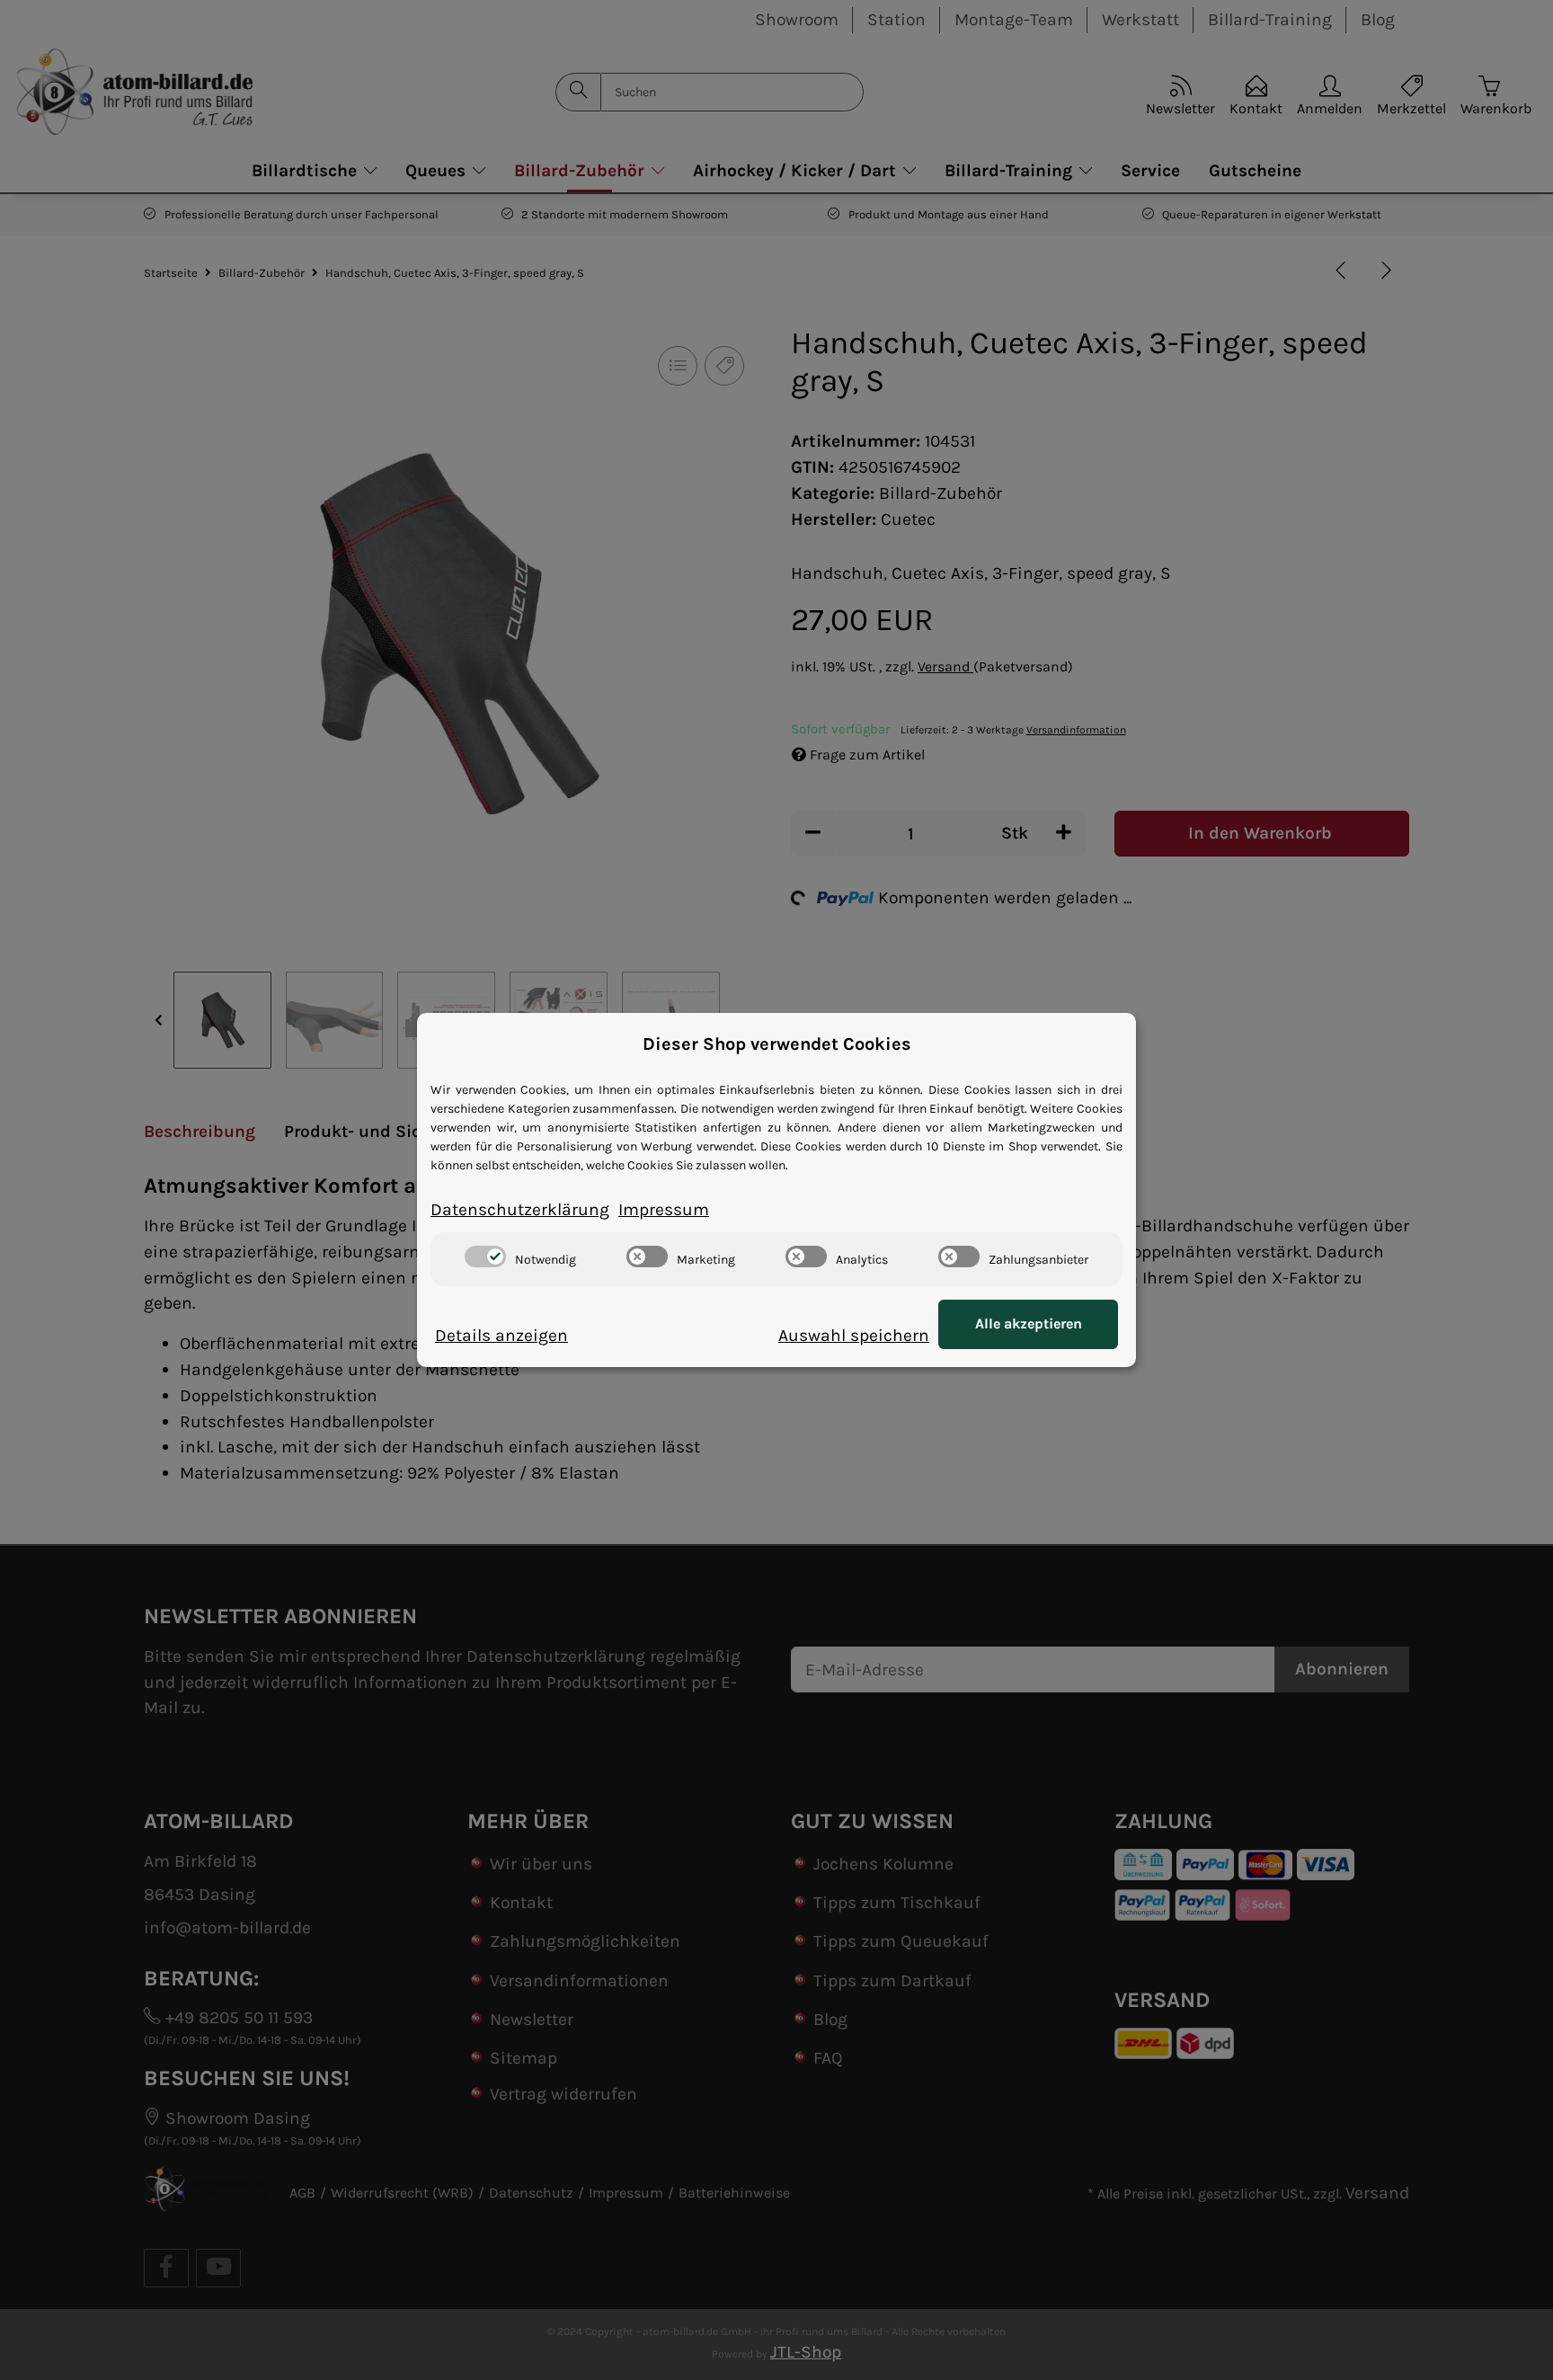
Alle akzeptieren (1029, 1323)
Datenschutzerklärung (520, 1209)
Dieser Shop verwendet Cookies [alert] (777, 1044)
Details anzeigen (501, 1335)
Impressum (664, 1209)
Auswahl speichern (854, 1335)
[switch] (485, 1257)
